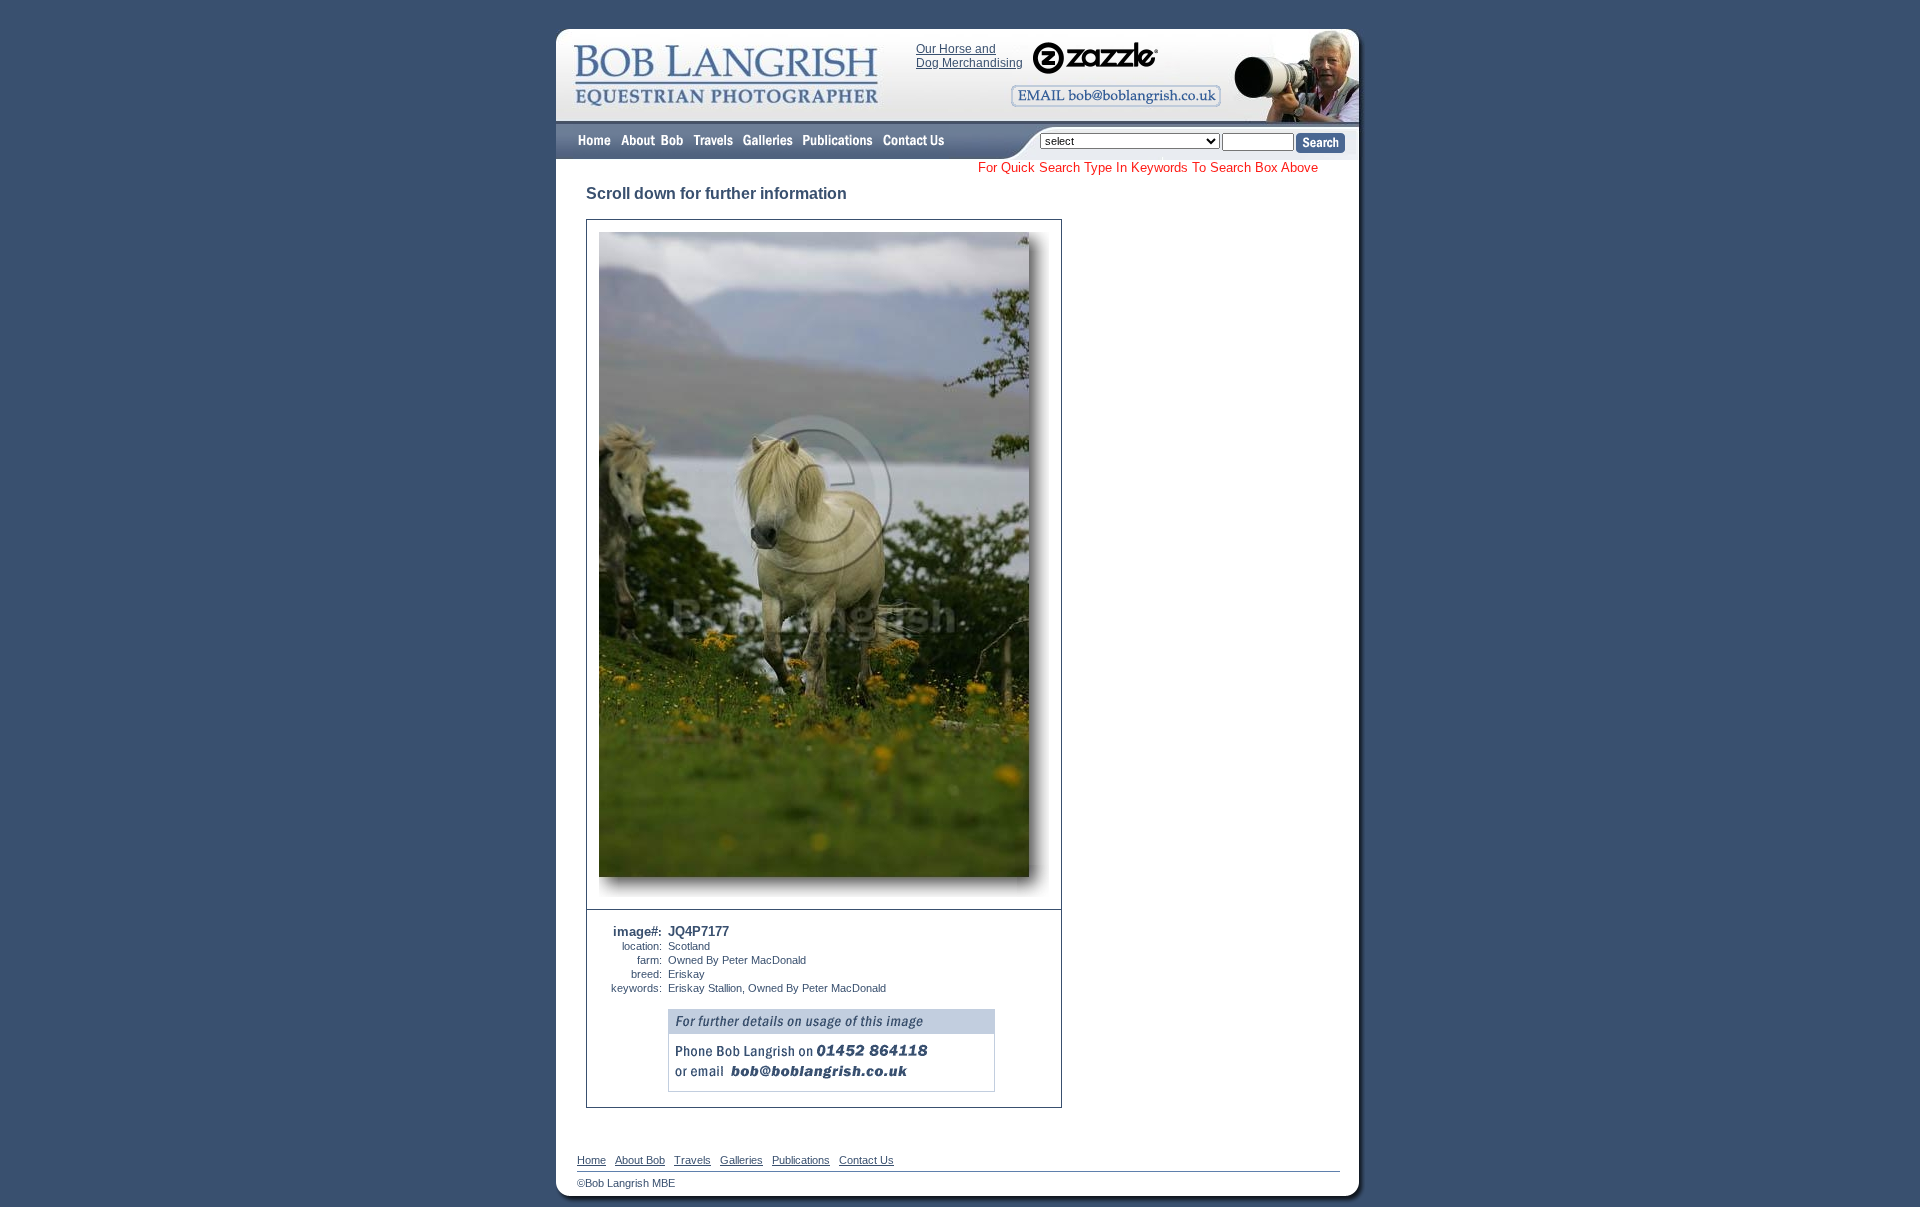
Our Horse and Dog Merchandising (969, 56)
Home (591, 1160)
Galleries (741, 1160)
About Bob (640, 1160)
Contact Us (866, 1160)
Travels (692, 1160)
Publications (801, 1160)
